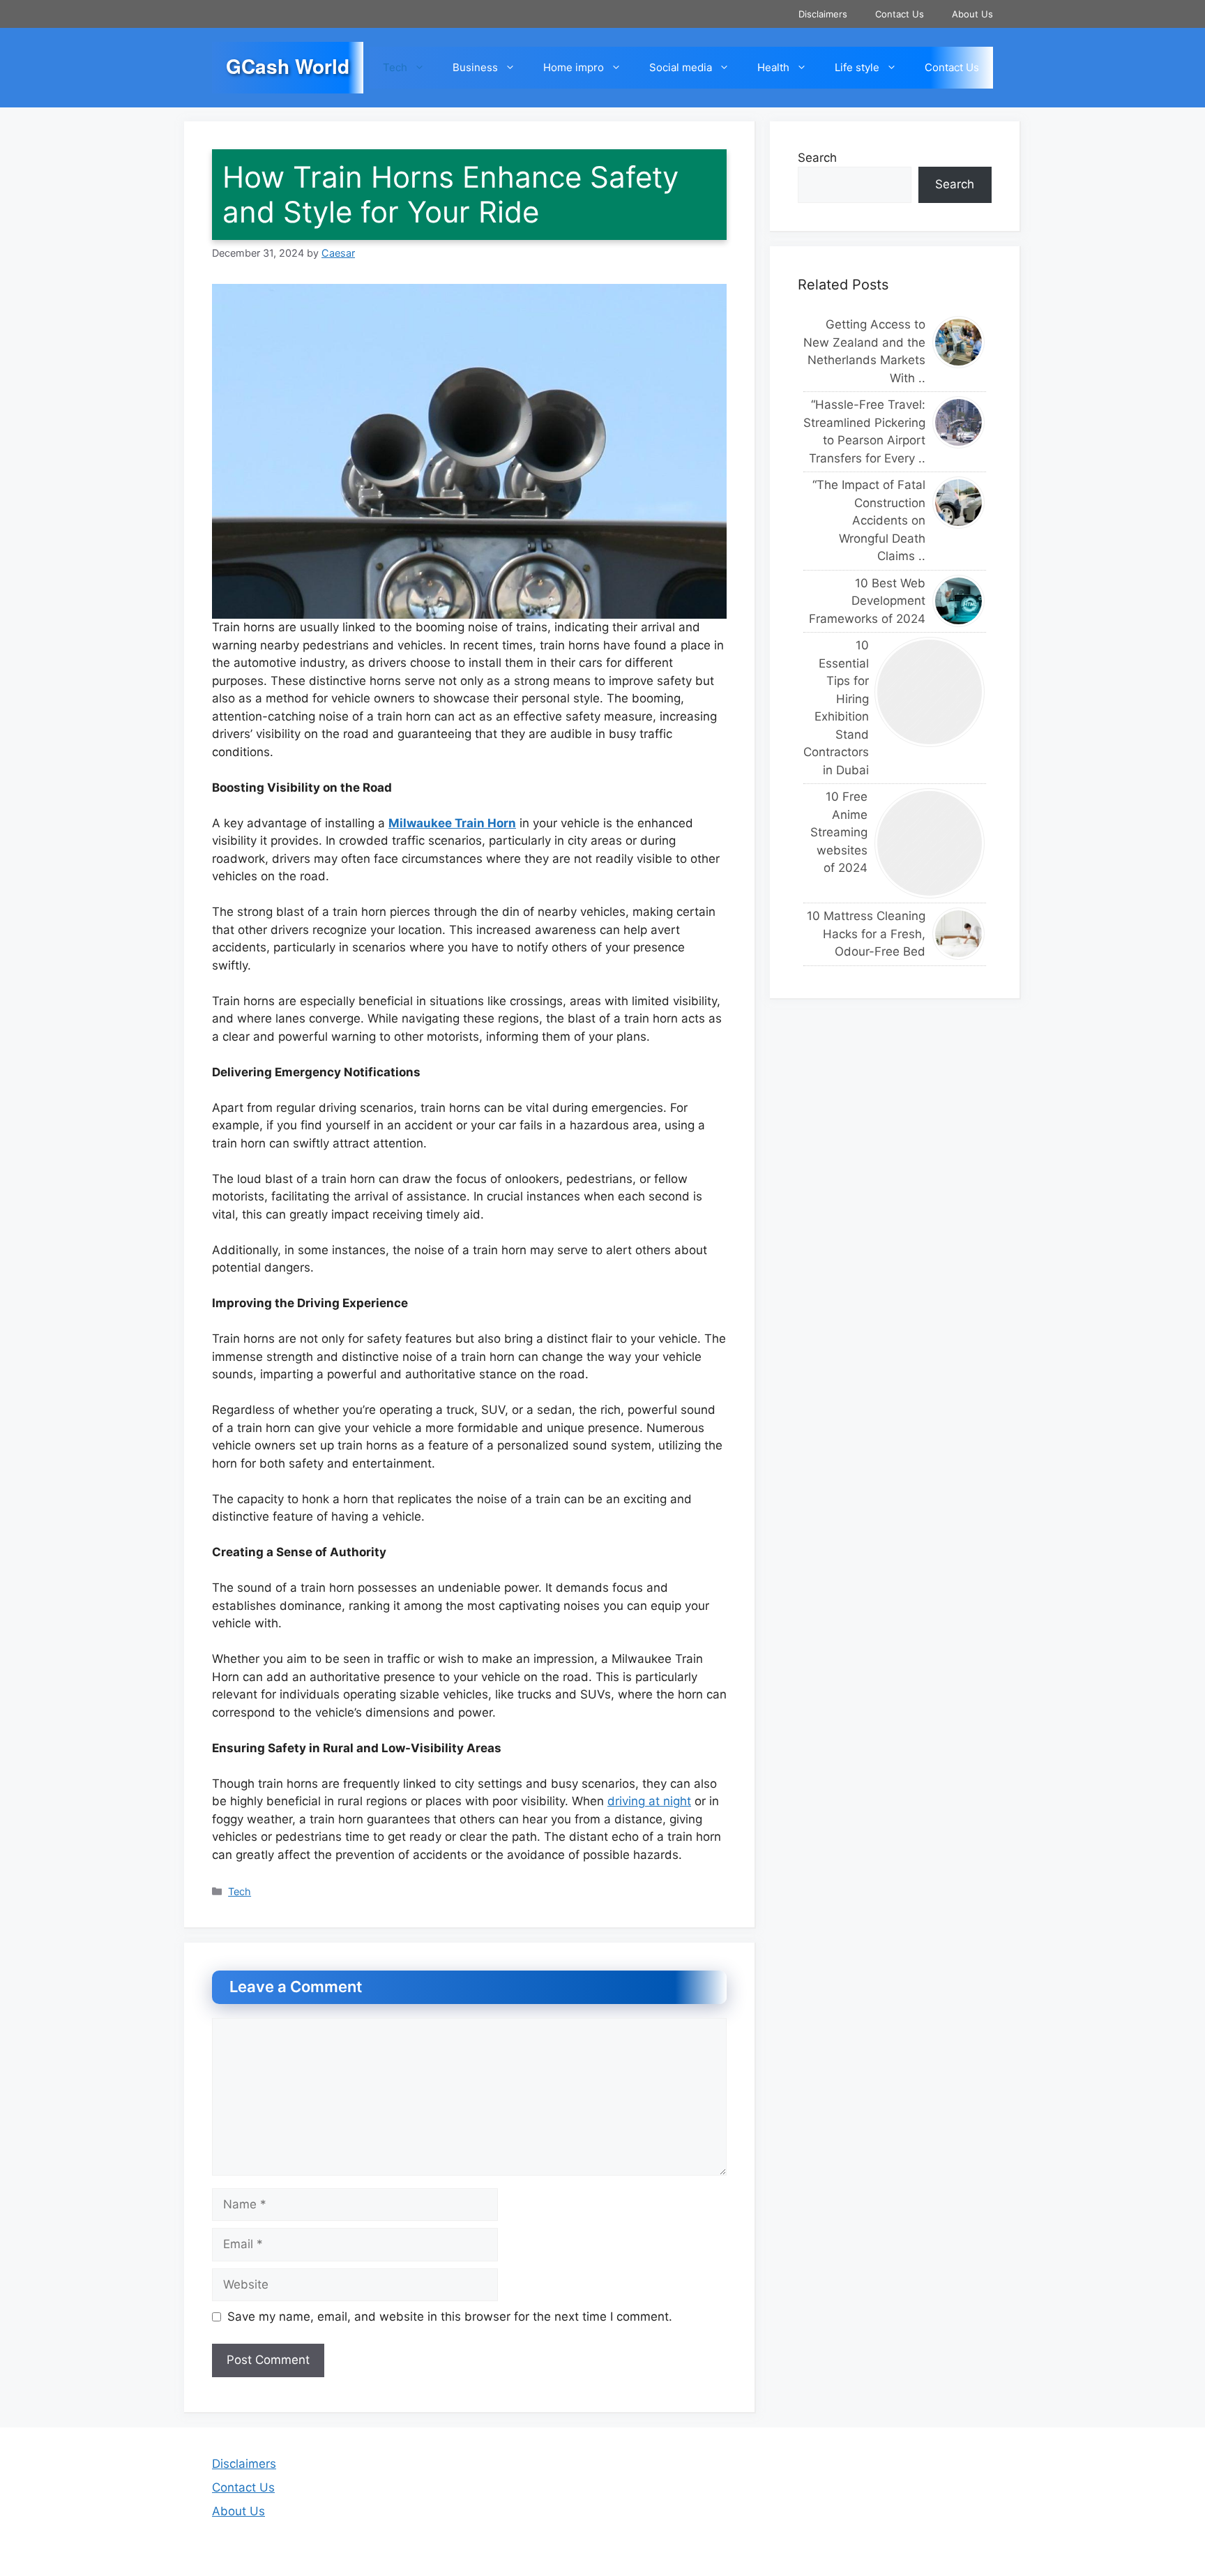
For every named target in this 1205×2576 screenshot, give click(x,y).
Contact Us (900, 14)
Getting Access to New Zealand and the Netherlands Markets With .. (864, 351)
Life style (857, 67)
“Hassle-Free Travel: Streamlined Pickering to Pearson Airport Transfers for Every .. (864, 431)
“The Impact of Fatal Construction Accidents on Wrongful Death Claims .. (869, 520)
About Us (972, 14)
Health (773, 67)
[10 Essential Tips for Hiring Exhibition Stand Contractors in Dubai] (930, 692)
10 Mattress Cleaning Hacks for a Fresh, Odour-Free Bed (866, 934)
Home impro (574, 67)
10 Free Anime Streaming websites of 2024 (839, 832)
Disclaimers (823, 14)
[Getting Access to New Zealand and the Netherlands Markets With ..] (959, 342)
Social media (681, 67)
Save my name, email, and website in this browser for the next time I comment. (450, 2317)
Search (817, 158)
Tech (395, 67)
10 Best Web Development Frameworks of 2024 (867, 601)
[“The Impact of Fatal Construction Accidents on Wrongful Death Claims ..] (959, 503)
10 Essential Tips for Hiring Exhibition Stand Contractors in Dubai (835, 708)
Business (475, 67)
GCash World (288, 66)
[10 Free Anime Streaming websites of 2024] (930, 843)
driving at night (649, 1801)
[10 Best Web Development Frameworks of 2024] (959, 601)
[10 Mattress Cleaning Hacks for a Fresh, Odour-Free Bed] (959, 934)
